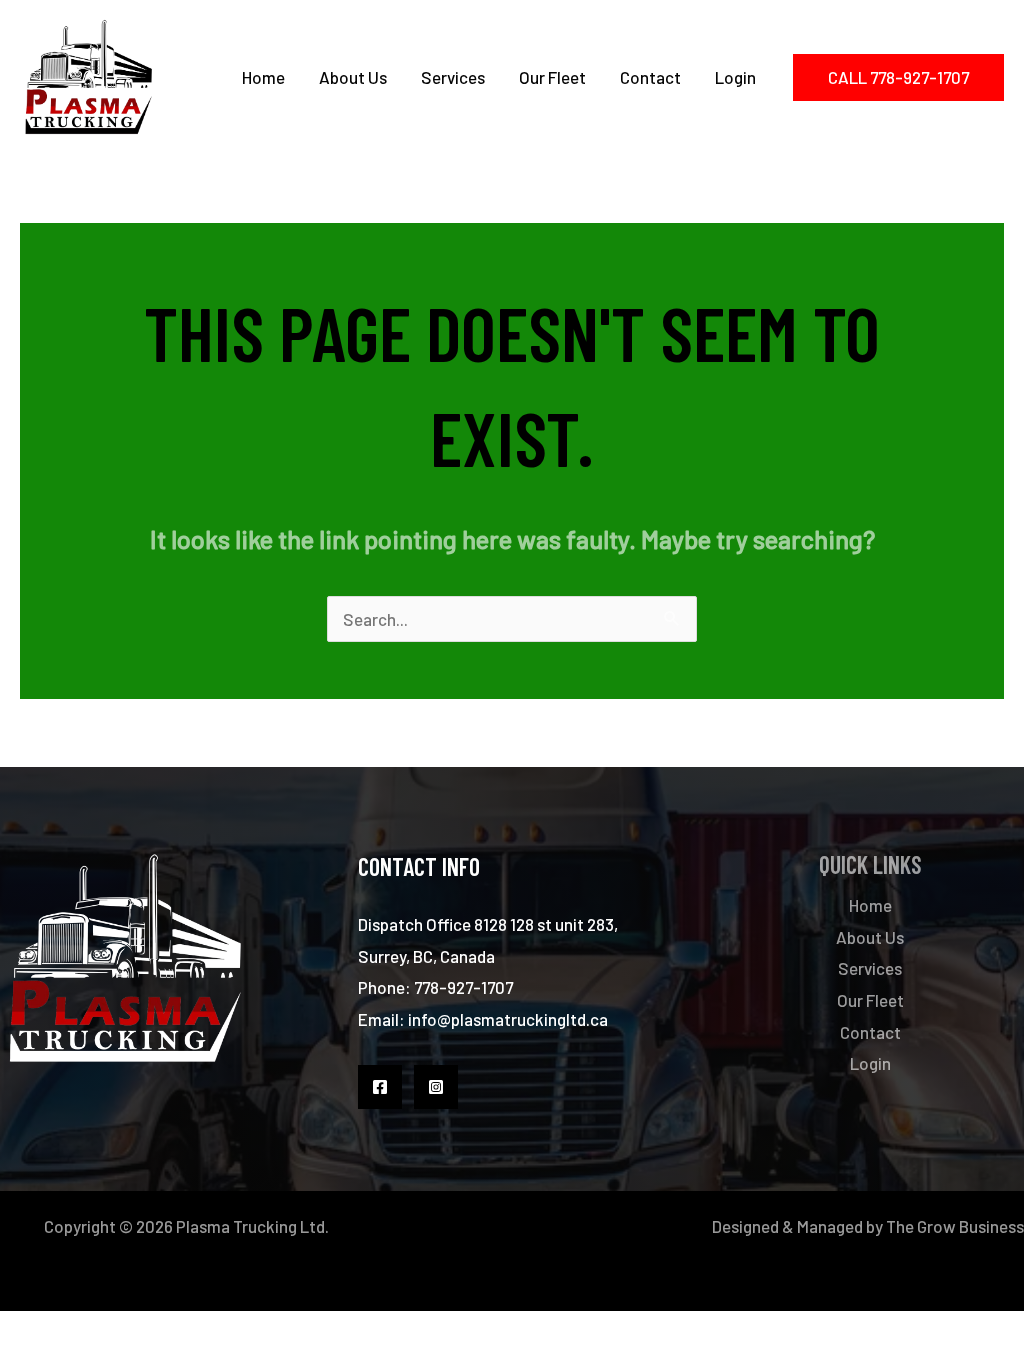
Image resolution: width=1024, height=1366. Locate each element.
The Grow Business (955, 1226)
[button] (898, 77)
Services (453, 77)
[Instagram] (436, 1087)
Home (263, 77)
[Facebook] (380, 1087)
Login (735, 77)
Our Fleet (552, 77)
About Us (353, 77)
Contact (650, 77)
